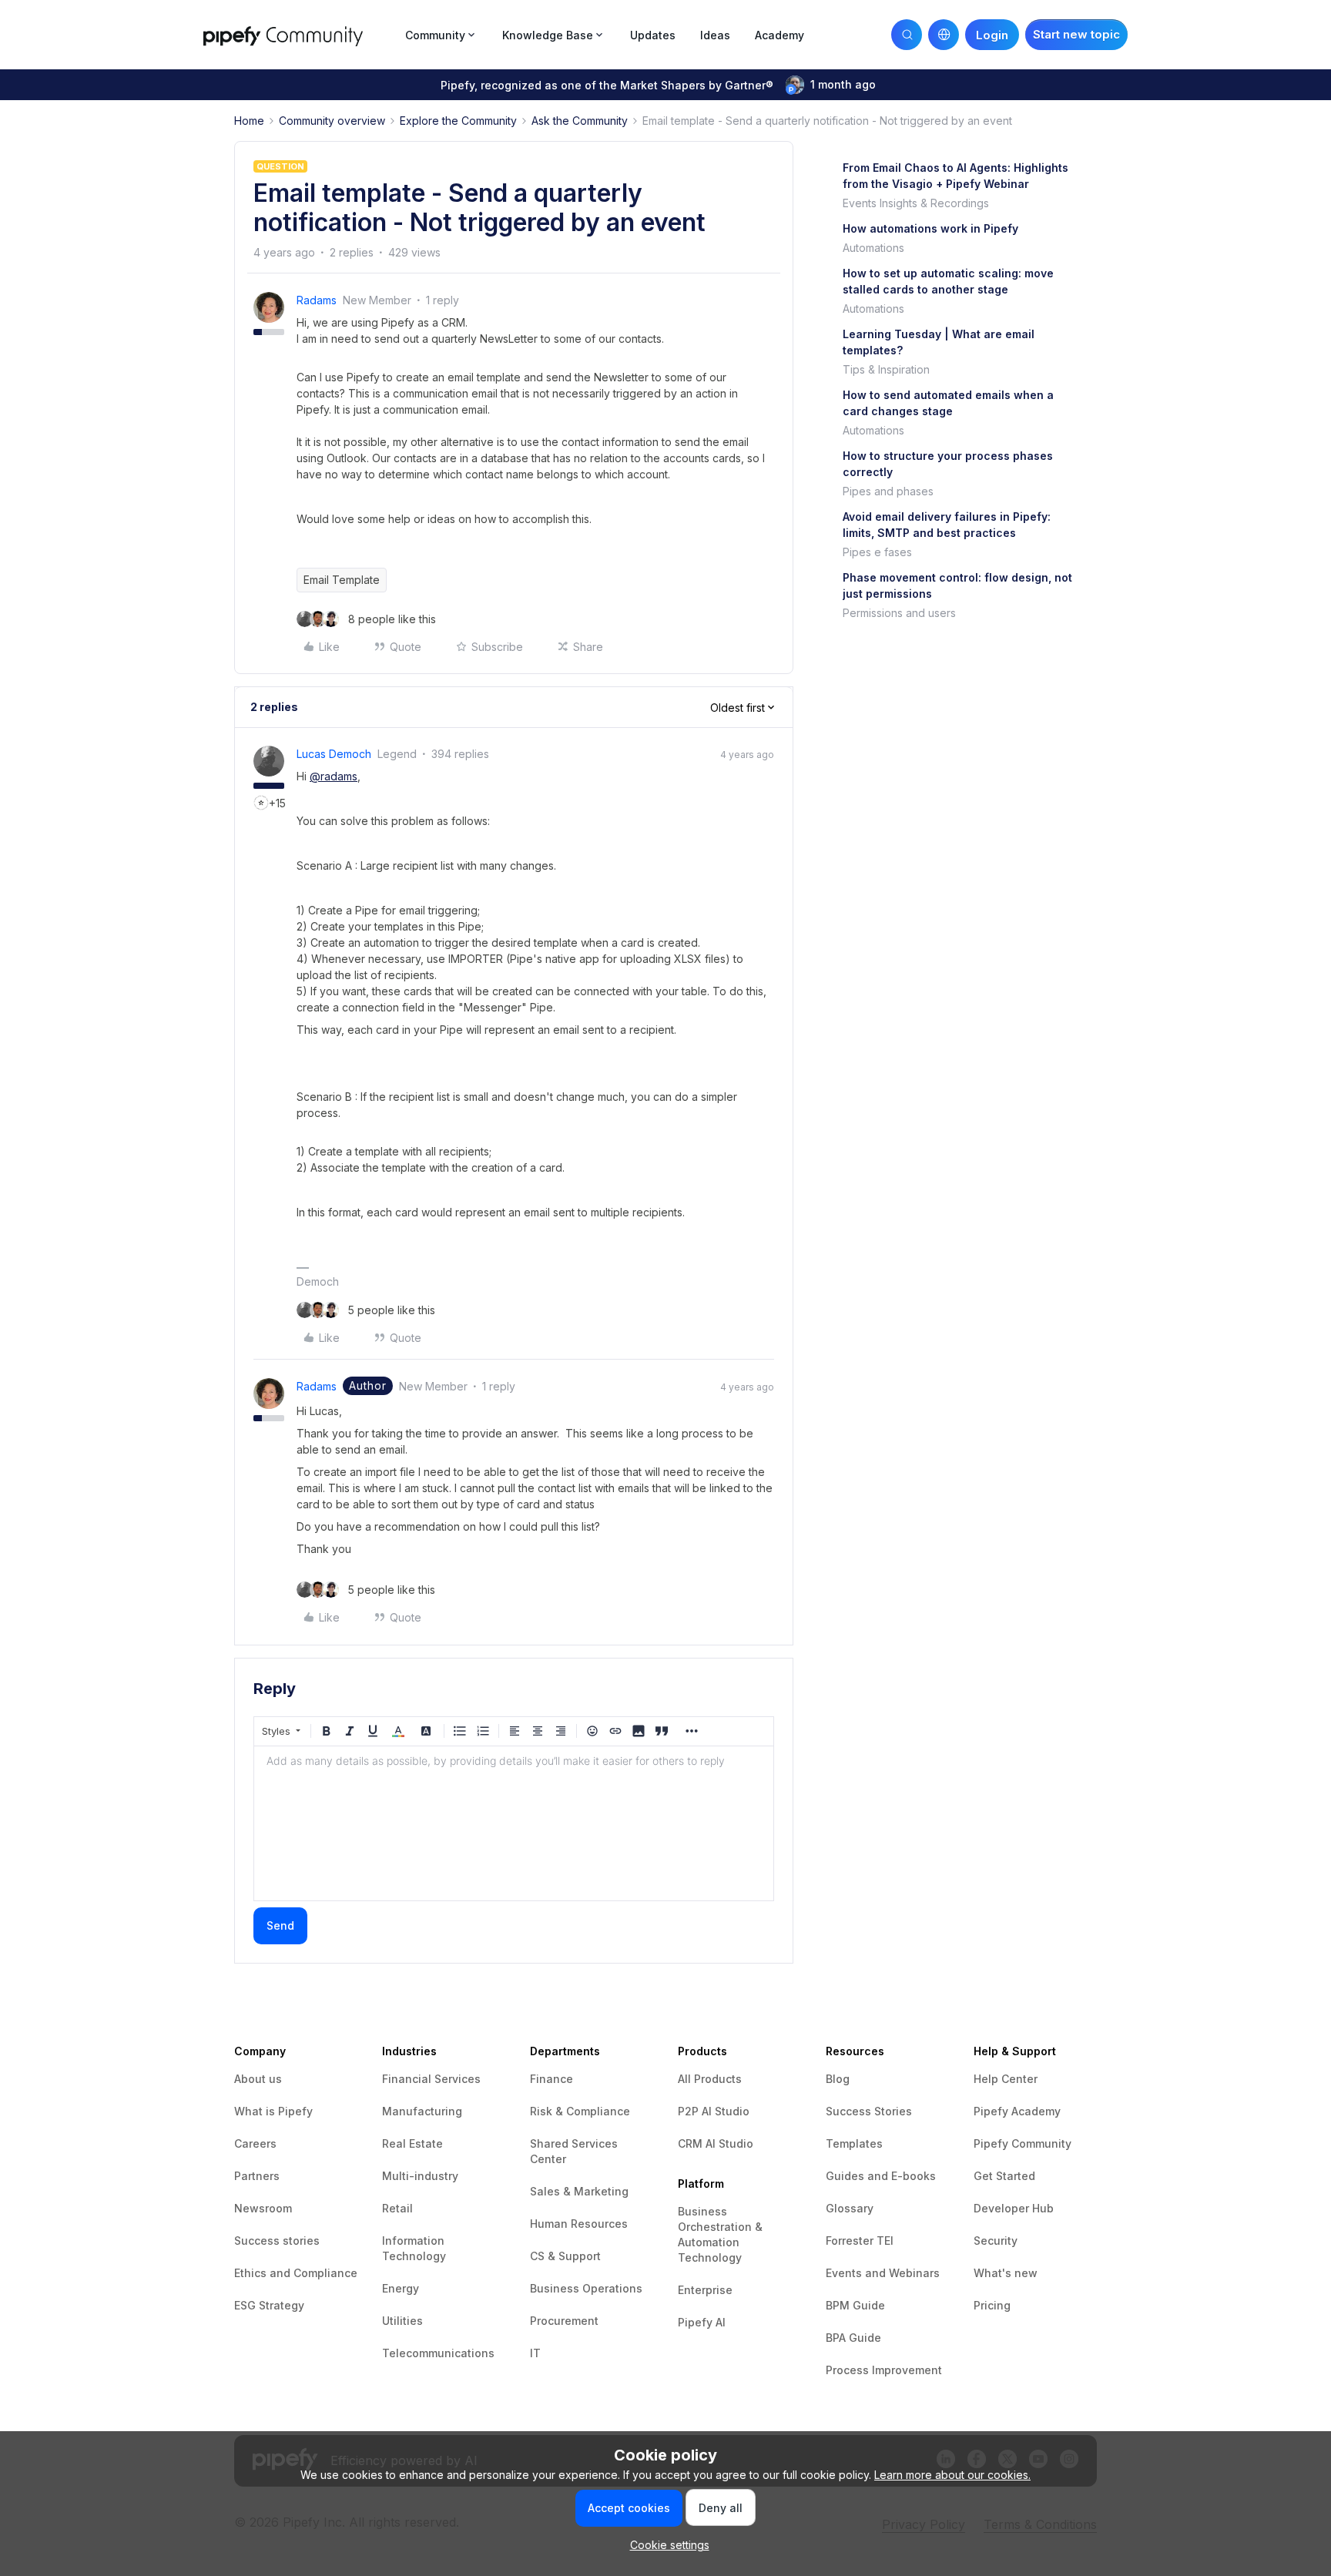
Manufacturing (422, 2111)
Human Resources (579, 2224)
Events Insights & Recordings (916, 203)
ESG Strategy (269, 2305)
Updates (653, 35)
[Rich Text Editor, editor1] (514, 1823)
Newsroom (263, 2208)
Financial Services (431, 2079)
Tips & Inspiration (886, 369)
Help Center (1006, 2079)
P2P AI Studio (714, 2111)
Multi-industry (420, 2176)
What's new (1006, 2273)
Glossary (850, 2208)
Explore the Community (458, 121)
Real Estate (412, 2143)
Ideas (715, 35)
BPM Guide (855, 2305)
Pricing (992, 2305)
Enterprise (705, 2290)
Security (996, 2241)
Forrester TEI (860, 2241)
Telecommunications (438, 2353)
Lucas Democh (334, 754)
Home (249, 121)
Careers (255, 2143)
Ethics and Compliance (296, 2273)
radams (317, 300)
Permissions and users (899, 613)
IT (535, 2353)
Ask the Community (580, 121)
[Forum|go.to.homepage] (300, 34)
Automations (873, 248)
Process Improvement (884, 2370)
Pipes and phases (888, 491)
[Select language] (944, 35)
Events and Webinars (883, 2273)
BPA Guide (853, 2338)
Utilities (402, 2321)
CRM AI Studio (716, 2143)
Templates (854, 2143)
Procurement (564, 2321)
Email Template (342, 580)
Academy (779, 35)
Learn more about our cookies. (952, 2475)
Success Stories (869, 2111)
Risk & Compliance (580, 2111)
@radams (334, 776)
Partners (257, 2176)
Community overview (332, 121)
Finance (552, 2079)
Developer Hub (1014, 2208)
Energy (401, 2288)
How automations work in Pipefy (930, 228)
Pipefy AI (702, 2322)
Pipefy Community (1023, 2143)
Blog (838, 2079)
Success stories (277, 2241)
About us (258, 2079)
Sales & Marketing (579, 2191)
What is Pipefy (273, 2111)
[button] (1076, 35)
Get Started (1004, 2176)
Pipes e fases (877, 552)
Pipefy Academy (1017, 2111)
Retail (397, 2208)
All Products (710, 2079)
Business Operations (586, 2288)
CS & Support (565, 2256)
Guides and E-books (881, 2176)
